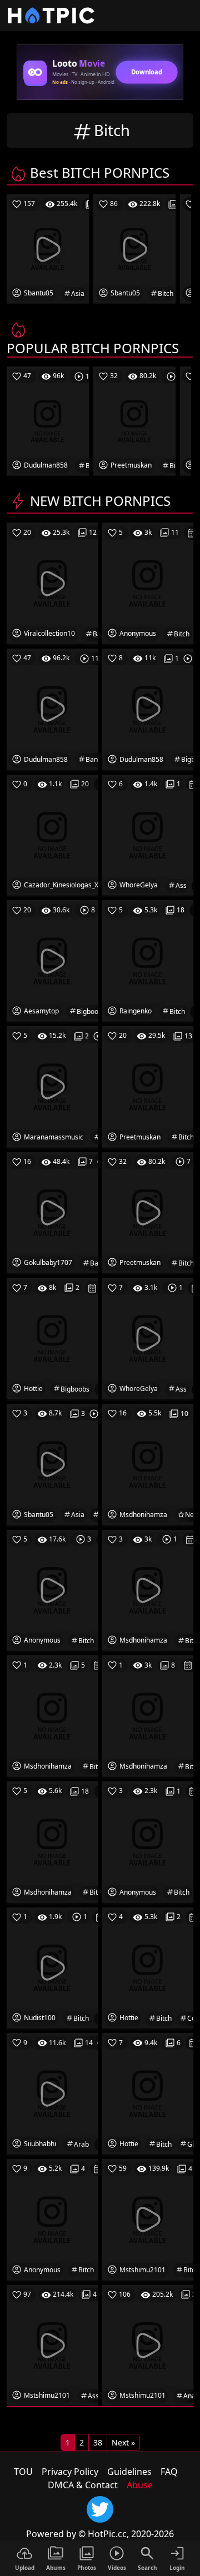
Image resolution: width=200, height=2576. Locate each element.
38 (98, 2442)
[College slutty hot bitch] (52, 2219)
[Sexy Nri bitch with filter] (148, 1715)
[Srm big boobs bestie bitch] (52, 1086)
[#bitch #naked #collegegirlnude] (148, 1967)
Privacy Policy (70, 2472)
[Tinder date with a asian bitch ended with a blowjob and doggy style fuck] (52, 1464)
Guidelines (129, 2472)
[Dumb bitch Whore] (148, 960)
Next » (123, 2442)
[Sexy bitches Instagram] (148, 1086)
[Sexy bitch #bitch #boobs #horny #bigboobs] (148, 709)
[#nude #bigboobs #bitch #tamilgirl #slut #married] (52, 1338)
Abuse (140, 2485)
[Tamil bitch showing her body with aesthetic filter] (52, 1841)
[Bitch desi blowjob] (52, 1589)
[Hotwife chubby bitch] (148, 583)
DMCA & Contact (83, 2485)
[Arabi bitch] (52, 2093)
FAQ (169, 2472)
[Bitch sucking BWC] (52, 1967)
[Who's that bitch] (148, 1589)
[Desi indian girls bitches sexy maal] (148, 1212)
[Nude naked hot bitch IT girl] (148, 2093)
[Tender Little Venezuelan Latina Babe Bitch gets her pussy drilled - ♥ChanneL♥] (52, 834)
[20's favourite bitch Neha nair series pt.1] (148, 1464)
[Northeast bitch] (148, 1841)
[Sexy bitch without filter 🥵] (52, 1715)
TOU (23, 2472)
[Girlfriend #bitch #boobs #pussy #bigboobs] (52, 960)
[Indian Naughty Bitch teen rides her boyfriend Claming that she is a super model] (148, 2219)
